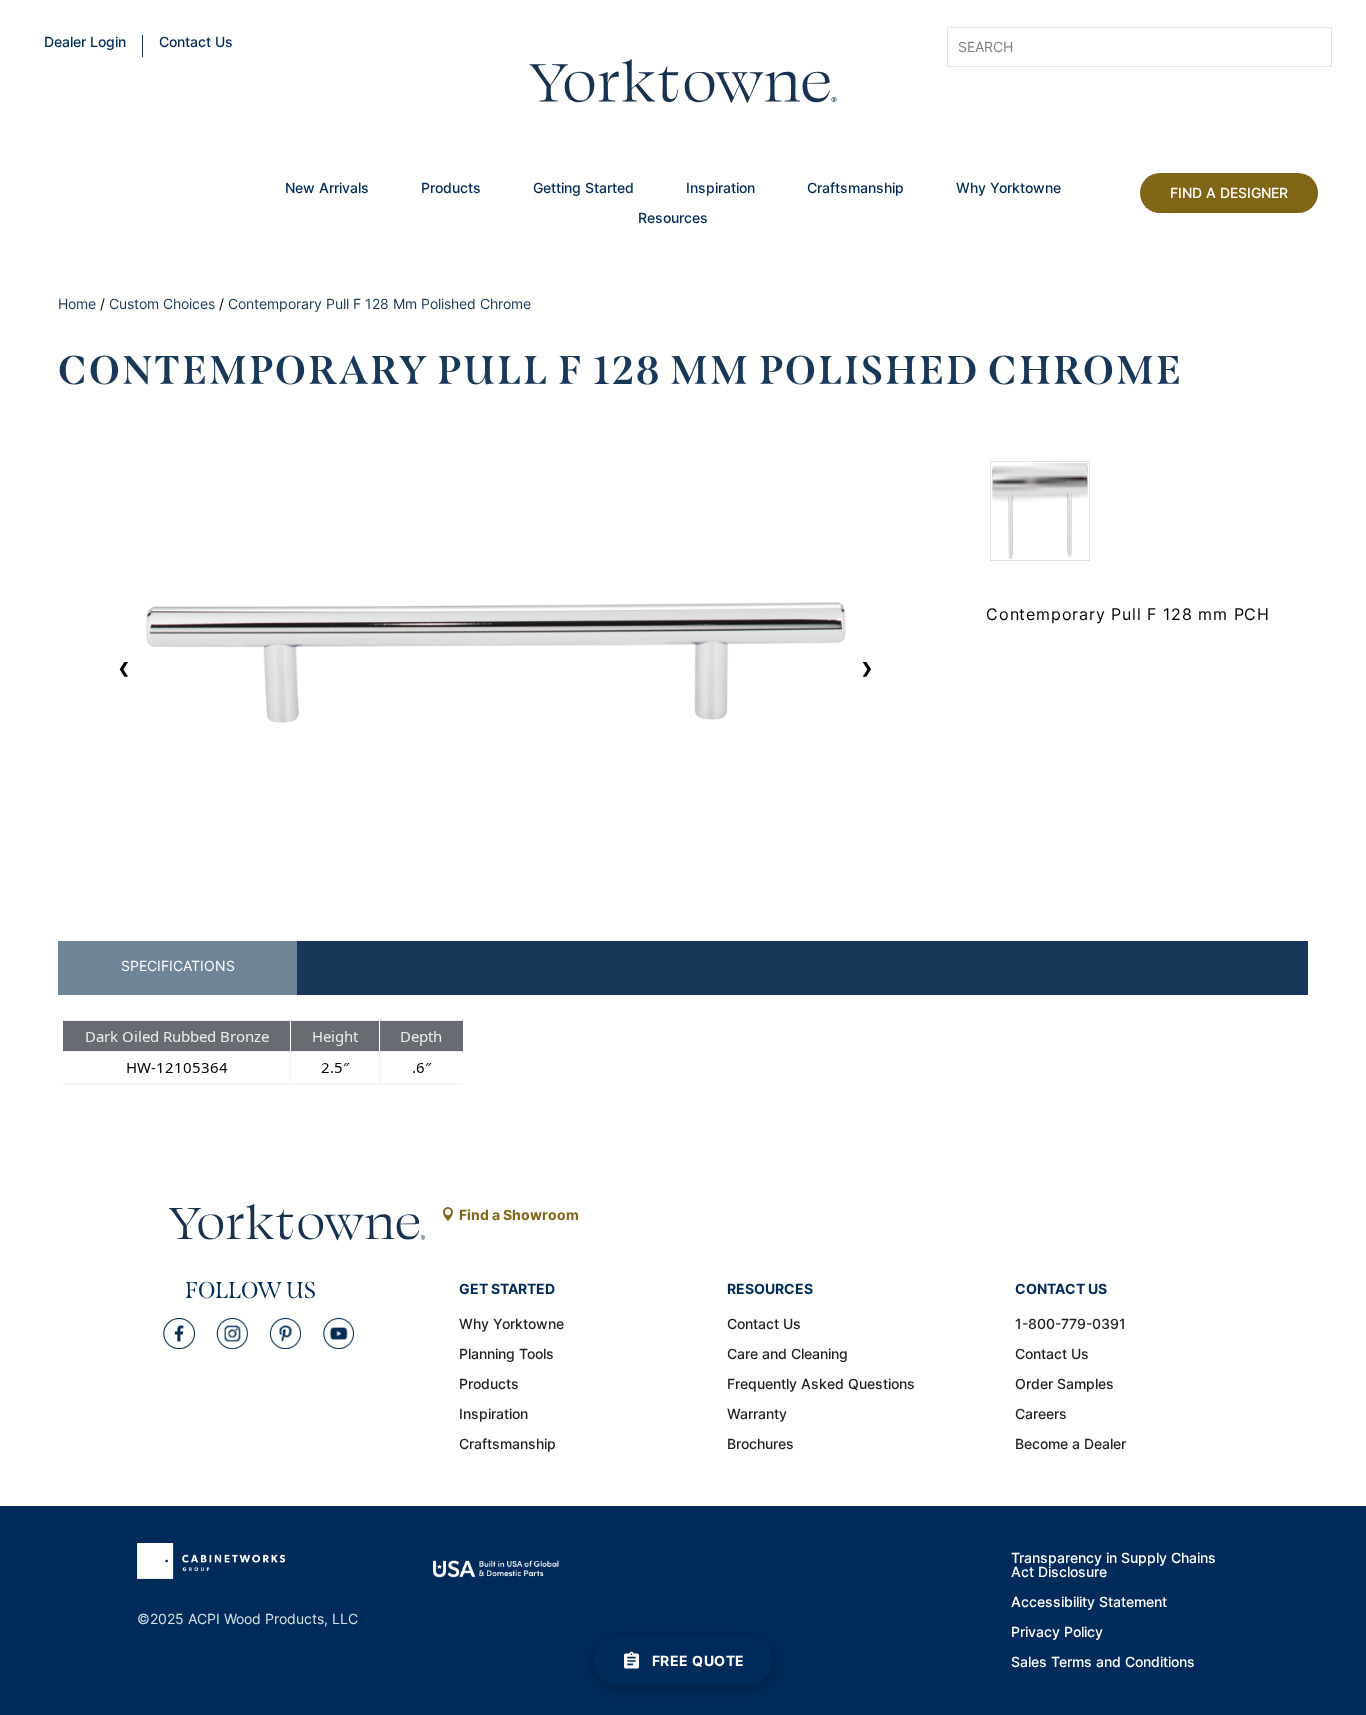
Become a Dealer (1070, 1445)
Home (77, 303)
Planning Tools (506, 1355)
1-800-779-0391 (1070, 1325)
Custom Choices (162, 303)
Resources (673, 219)
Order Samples (1064, 1385)
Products (451, 189)
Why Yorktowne (1008, 189)
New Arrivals (327, 189)
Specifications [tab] (178, 965)
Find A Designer (1229, 192)
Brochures (760, 1445)
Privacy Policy (1057, 1633)
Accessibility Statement (1089, 1603)
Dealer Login (85, 43)
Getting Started (583, 189)
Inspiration (720, 189)
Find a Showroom (519, 1214)
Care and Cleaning (787, 1355)
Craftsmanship (855, 189)
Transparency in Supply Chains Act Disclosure (1113, 1566)
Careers (1041, 1415)
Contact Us (196, 43)
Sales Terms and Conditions (1103, 1663)
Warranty (757, 1415)
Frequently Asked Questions (821, 1385)
